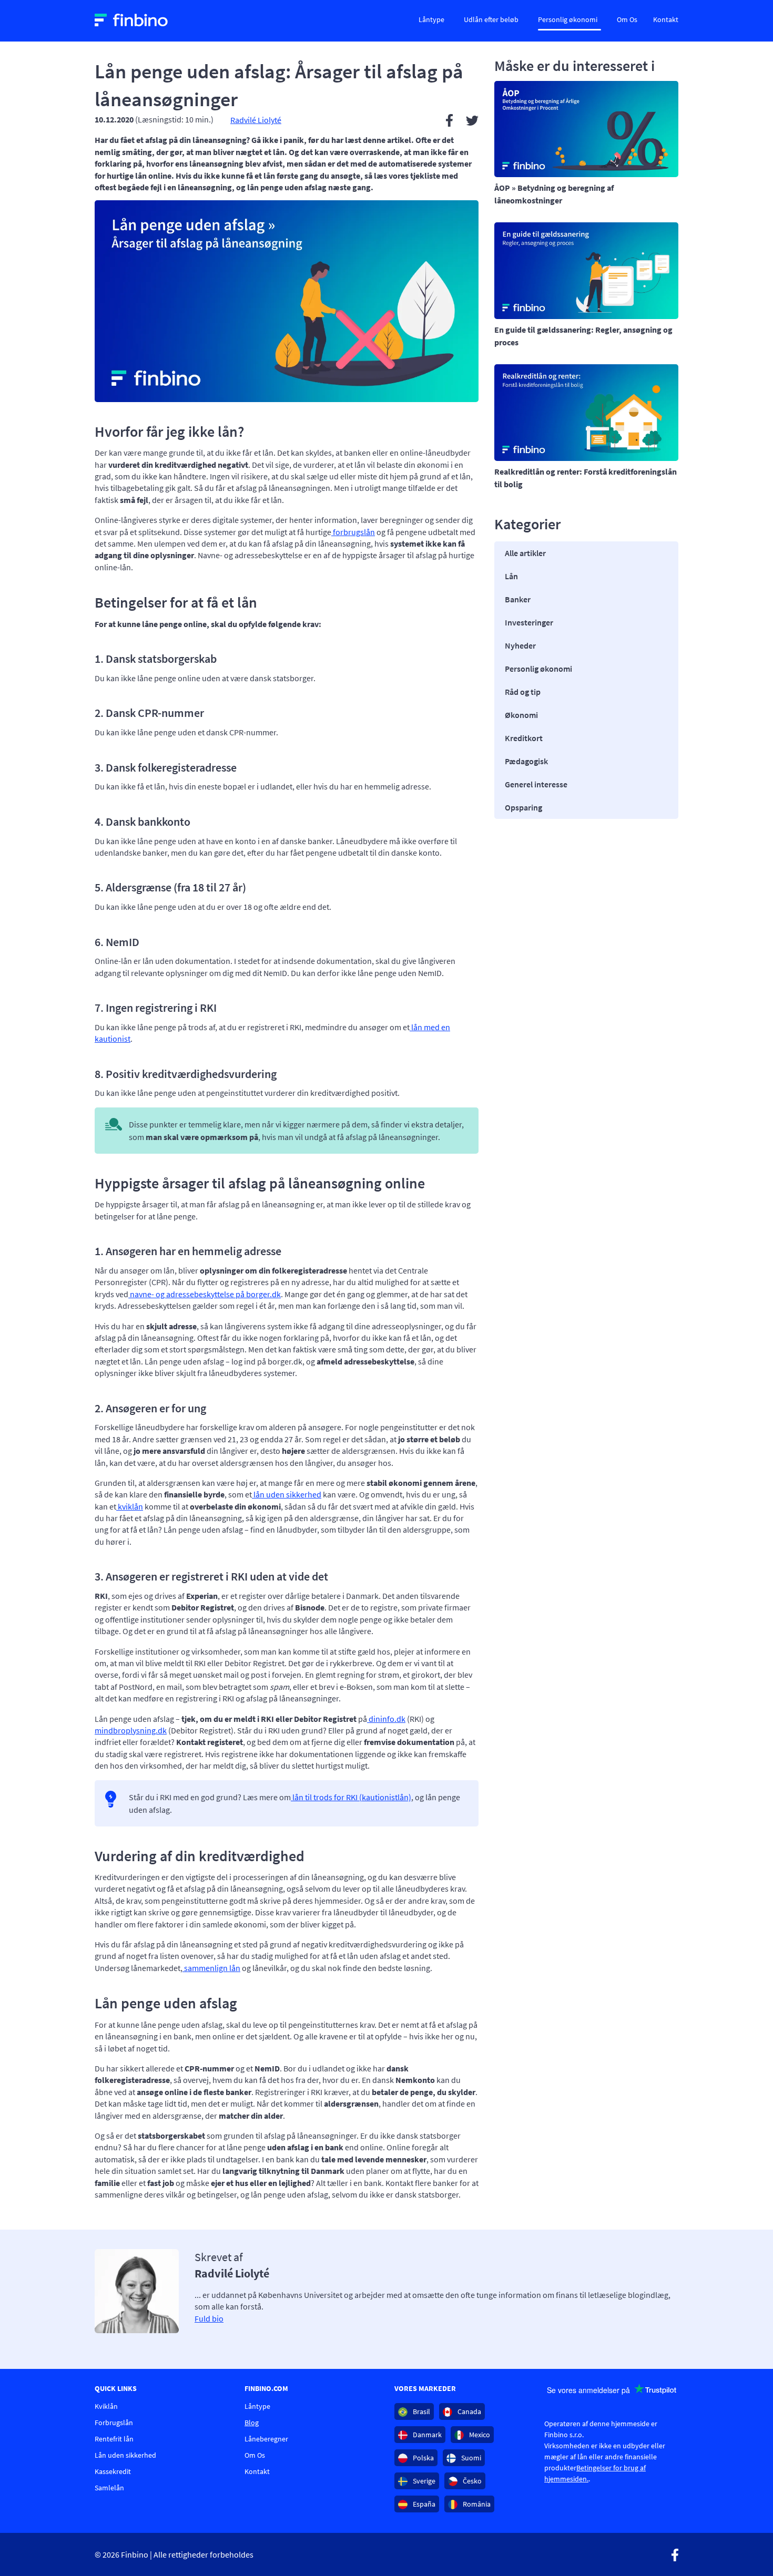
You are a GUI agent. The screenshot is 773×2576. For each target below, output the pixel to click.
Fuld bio (209, 2318)
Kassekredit (113, 2471)
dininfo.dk (386, 1719)
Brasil (421, 2411)
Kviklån (106, 2406)
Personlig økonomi (568, 19)
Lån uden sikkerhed (125, 2455)
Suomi (470, 2458)
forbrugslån (353, 532)
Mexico (479, 2435)
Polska (423, 2458)
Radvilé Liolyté (256, 120)
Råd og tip (523, 692)
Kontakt (666, 19)
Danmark (426, 2435)
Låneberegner (266, 2439)
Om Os (627, 19)
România (476, 2504)
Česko (471, 2481)
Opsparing (523, 807)
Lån (511, 576)
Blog (252, 2423)
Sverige (423, 2481)
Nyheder (520, 645)
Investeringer (529, 622)
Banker (518, 599)
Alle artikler (525, 553)
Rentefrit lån (114, 2439)
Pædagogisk (526, 761)
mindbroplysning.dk (131, 1730)
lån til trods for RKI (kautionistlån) (351, 1797)
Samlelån (109, 2488)
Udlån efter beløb (491, 19)
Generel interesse (536, 784)
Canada (469, 2411)
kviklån (130, 1506)
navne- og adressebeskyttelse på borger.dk (205, 1294)
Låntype (431, 19)
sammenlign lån (211, 1968)
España (423, 2504)
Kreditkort (524, 738)
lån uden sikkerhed (287, 1494)
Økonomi (521, 715)
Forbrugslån (114, 2423)
